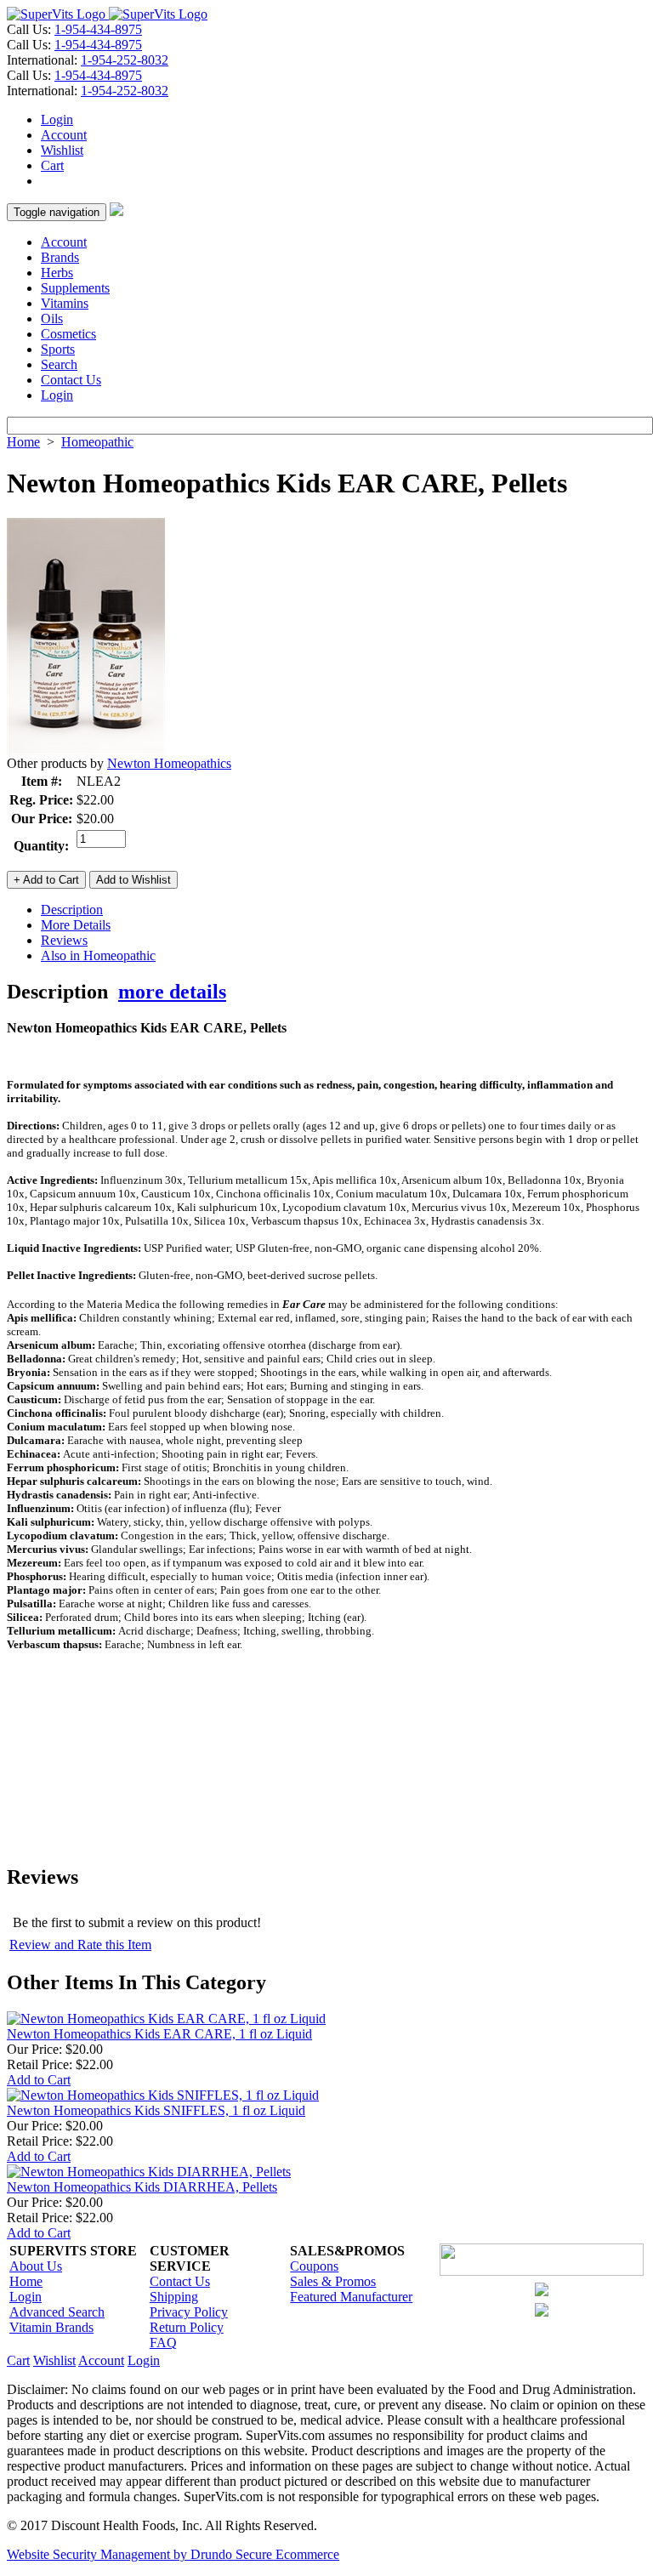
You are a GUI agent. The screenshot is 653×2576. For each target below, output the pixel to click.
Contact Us (71, 380)
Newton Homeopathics (169, 763)
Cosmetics (68, 334)
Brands (60, 257)
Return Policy (187, 2327)
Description (72, 910)
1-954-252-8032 (125, 60)
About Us (36, 2266)
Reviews (64, 940)
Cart (52, 165)
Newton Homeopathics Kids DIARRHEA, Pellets (142, 2187)
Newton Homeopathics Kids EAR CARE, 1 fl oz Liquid (159, 2034)
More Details (76, 925)
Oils (52, 318)
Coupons (314, 2266)
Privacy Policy (189, 2312)
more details (172, 992)
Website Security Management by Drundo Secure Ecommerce (173, 2554)
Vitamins (65, 303)
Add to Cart (39, 2080)
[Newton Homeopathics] (86, 751)
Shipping (174, 2297)
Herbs (57, 273)
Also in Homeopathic (98, 955)
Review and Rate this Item (80, 1945)
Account (64, 135)
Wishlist (62, 150)
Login (57, 119)
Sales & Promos (333, 2281)
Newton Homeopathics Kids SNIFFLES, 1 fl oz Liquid (156, 2110)
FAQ (163, 2343)
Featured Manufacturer (351, 2297)
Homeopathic (97, 442)
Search (59, 364)
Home (23, 442)
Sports (58, 349)
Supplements (75, 288)
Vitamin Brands (51, 2327)
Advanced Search (57, 2312)
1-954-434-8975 (98, 29)
